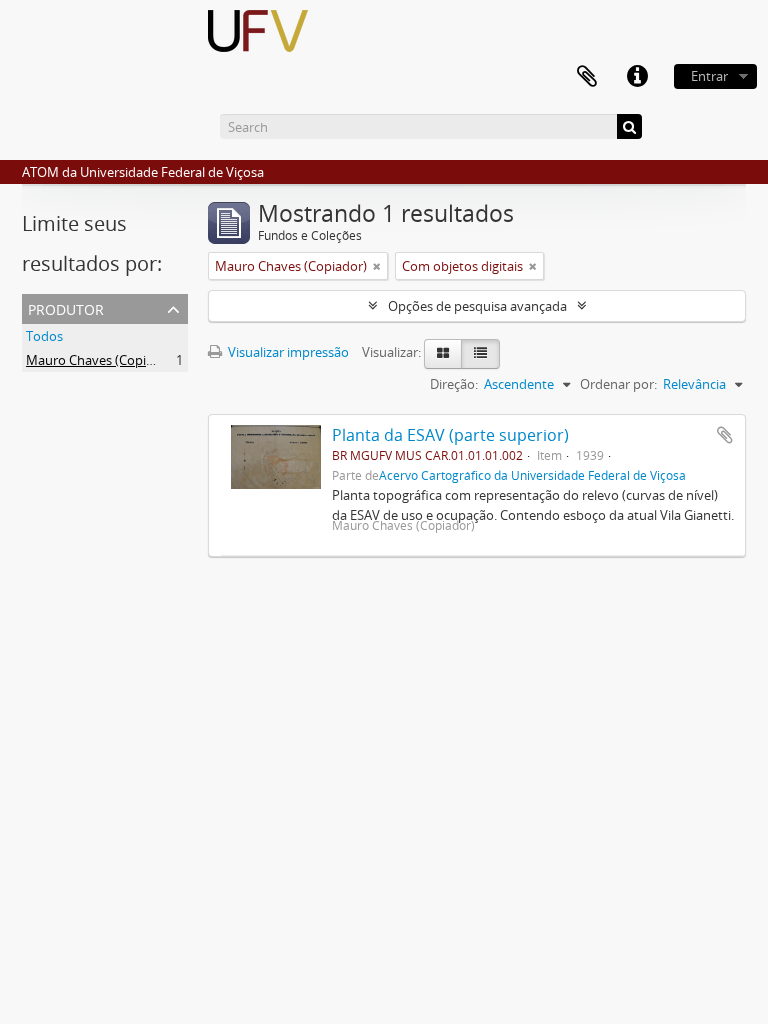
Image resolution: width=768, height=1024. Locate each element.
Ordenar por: (618, 384)
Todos (44, 336)
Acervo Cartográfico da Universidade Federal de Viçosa (532, 475)
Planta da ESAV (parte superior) (450, 435)
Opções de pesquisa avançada (477, 306)
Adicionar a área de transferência (725, 435)
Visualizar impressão (287, 352)
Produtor (66, 307)
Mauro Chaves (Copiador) (102, 360)
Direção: (454, 384)
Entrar (709, 76)
